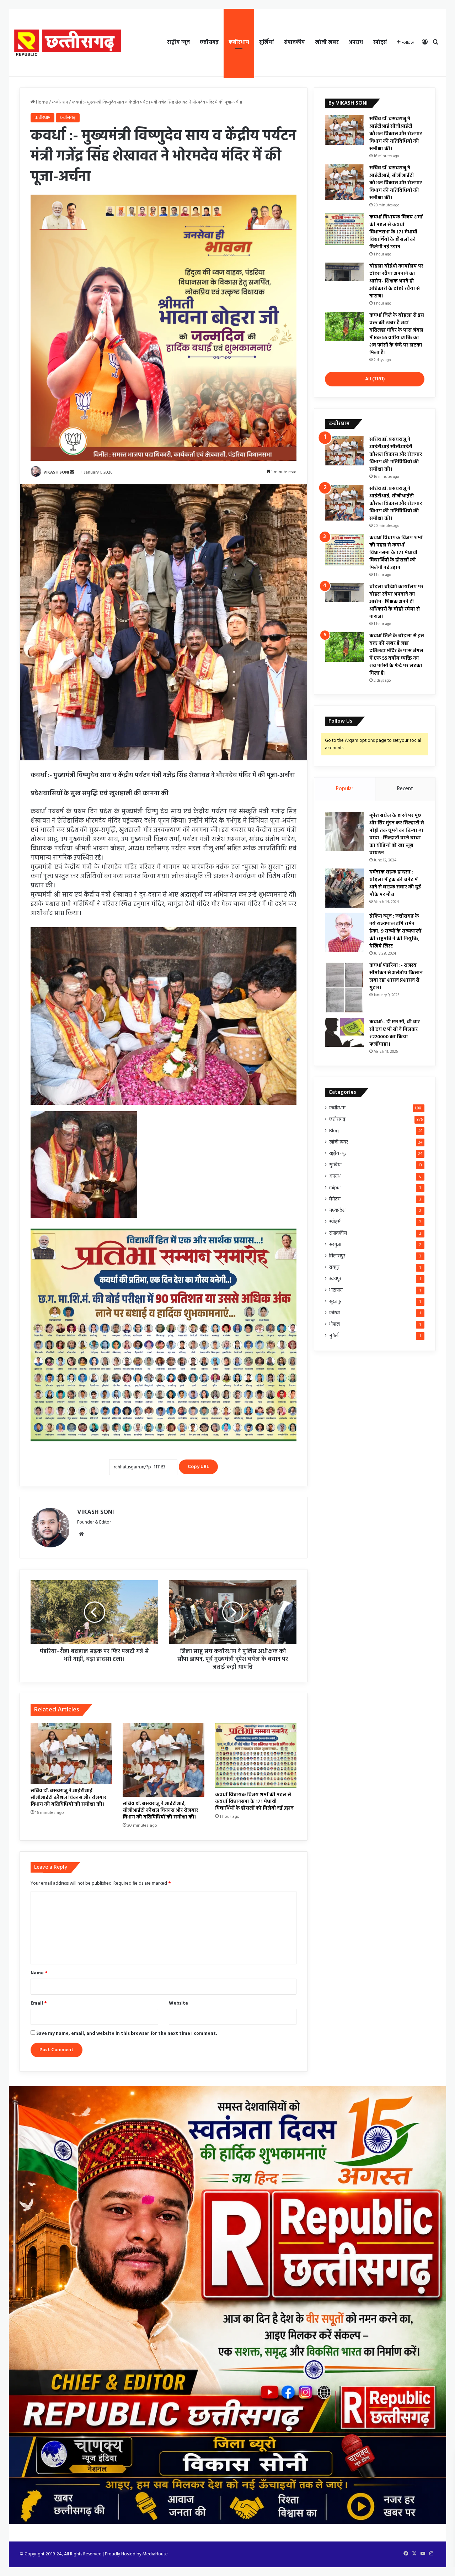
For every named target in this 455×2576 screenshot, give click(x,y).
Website (178, 2003)
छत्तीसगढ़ (209, 43)
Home (41, 102)
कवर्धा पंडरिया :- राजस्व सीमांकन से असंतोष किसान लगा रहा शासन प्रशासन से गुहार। (396, 977)
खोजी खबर (327, 43)
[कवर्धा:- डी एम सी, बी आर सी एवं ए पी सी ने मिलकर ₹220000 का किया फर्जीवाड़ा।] (344, 1033)
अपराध (356, 43)
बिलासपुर (337, 1256)
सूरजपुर (335, 1302)
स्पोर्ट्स (380, 43)
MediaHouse (155, 2554)
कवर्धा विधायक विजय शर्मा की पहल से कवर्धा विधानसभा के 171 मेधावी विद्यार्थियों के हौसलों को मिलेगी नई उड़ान (254, 1802)
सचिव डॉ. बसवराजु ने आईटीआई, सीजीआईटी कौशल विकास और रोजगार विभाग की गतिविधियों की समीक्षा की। (160, 1810)
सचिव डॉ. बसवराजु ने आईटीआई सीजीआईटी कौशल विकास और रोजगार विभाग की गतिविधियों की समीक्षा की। (68, 1798)
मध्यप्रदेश (337, 1211)
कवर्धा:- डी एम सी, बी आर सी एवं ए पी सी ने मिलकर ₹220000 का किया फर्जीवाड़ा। (395, 1033)
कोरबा (334, 1313)
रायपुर (334, 1268)
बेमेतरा (335, 1199)
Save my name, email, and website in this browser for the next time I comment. (127, 2034)
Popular (345, 789)
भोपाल (334, 1324)
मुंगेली (334, 1336)
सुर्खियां (267, 43)
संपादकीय (295, 43)
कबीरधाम (239, 43)
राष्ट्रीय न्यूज (178, 43)
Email (39, 2003)
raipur (335, 1188)
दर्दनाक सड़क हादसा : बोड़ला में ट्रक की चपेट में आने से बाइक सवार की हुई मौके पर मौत (395, 883)
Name (39, 1973)
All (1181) (375, 379)
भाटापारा (336, 1290)
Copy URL (198, 1467)
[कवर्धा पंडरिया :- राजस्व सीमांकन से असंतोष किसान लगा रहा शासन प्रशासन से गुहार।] (344, 988)
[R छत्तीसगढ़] (68, 43)
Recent (405, 789)
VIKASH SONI (56, 473)
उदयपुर (335, 1279)
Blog (334, 1131)
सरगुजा (335, 1245)
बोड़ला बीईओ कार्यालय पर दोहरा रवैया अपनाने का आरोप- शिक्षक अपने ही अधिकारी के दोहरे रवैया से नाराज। (396, 281)
